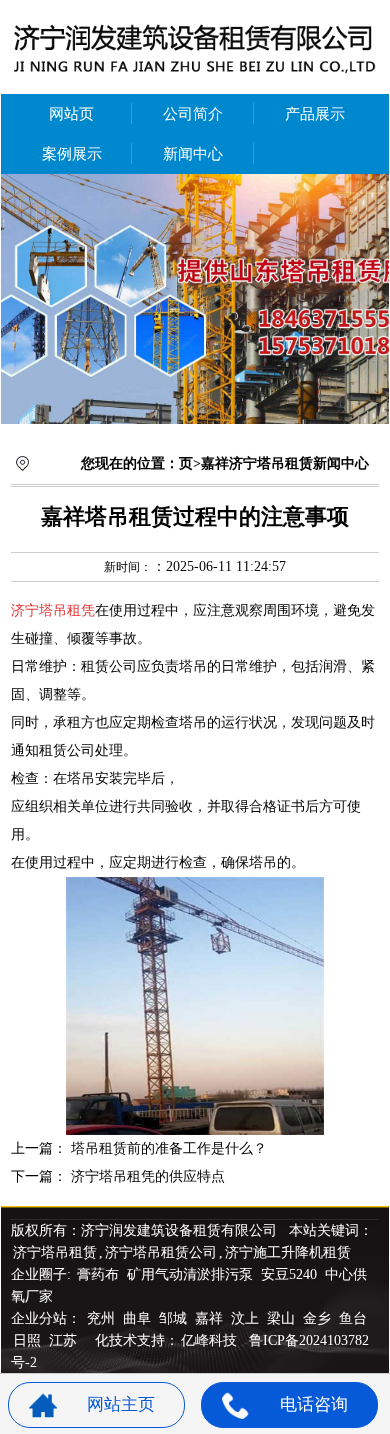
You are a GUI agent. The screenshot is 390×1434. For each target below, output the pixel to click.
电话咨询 (314, 1404)
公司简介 (193, 114)
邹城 (175, 1318)
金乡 (319, 1318)
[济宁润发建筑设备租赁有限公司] (195, 299)
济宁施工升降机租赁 (288, 1252)
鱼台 (353, 1318)
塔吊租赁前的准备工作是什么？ (169, 1148)
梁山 (283, 1318)
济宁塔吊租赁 (55, 1252)
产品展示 (315, 114)
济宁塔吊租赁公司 (161, 1252)
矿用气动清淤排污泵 (192, 1274)
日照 (29, 1340)
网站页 (71, 114)
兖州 (103, 1318)
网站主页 (121, 1404)
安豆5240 (289, 1274)
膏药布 (98, 1274)
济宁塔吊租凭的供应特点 (148, 1176)
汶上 (247, 1318)
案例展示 (72, 154)
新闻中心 (193, 154)
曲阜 (139, 1318)
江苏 (65, 1340)
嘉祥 (211, 1318)
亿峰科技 (209, 1340)
